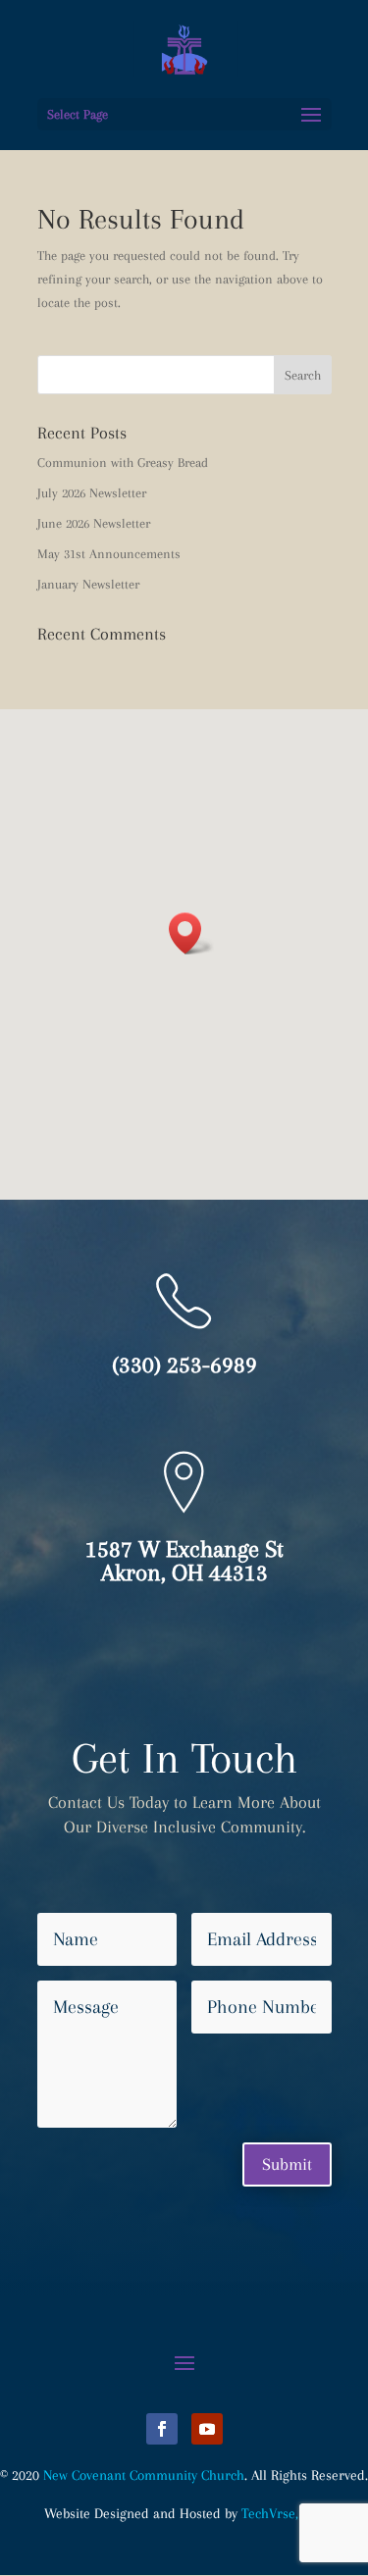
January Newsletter (88, 584)
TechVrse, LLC (283, 2513)
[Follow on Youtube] (207, 2429)
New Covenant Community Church (144, 2475)
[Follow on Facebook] (162, 2429)
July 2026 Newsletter (92, 493)
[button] (191, 933)
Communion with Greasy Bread (123, 463)
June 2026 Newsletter (94, 523)
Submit (287, 2164)
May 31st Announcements (109, 554)
